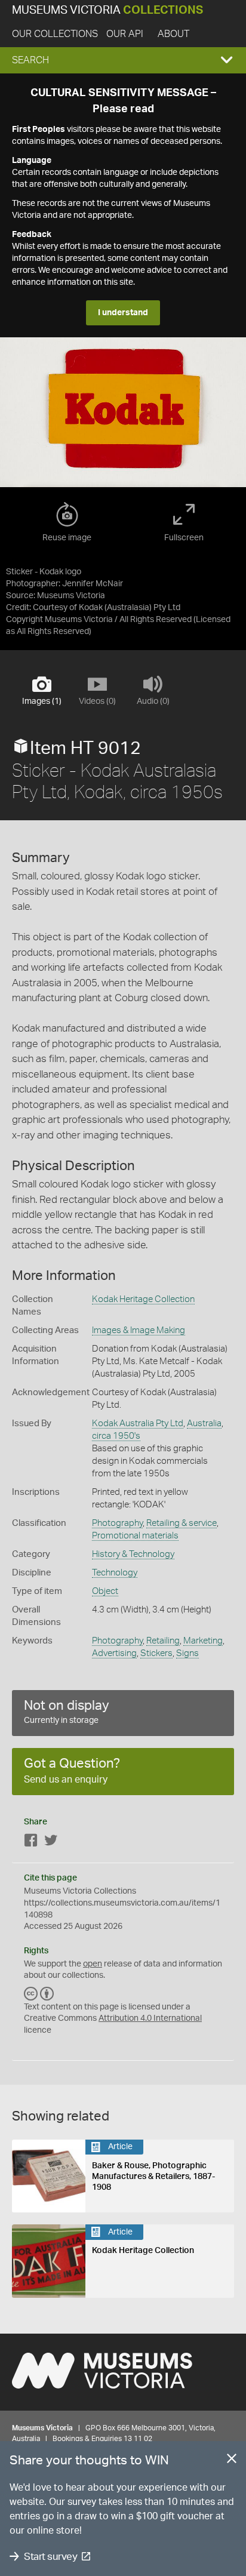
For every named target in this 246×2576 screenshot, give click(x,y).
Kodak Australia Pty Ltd (138, 1424)
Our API (125, 34)
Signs (187, 1653)
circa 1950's (116, 1436)
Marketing (203, 1641)
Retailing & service (182, 1523)
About (173, 34)
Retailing (163, 1641)
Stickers (156, 1653)
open (93, 1964)
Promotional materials (135, 1536)
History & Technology (133, 1554)
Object (105, 1591)
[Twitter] (51, 1843)
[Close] (232, 2461)
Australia (204, 1424)
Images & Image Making (139, 1330)
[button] (123, 60)
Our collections (55, 34)
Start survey (50, 2557)
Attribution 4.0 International (150, 2018)
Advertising (114, 1653)
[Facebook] (31, 1843)
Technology (115, 1573)
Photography (117, 1523)
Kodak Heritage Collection (143, 1299)
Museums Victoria (107, 10)
